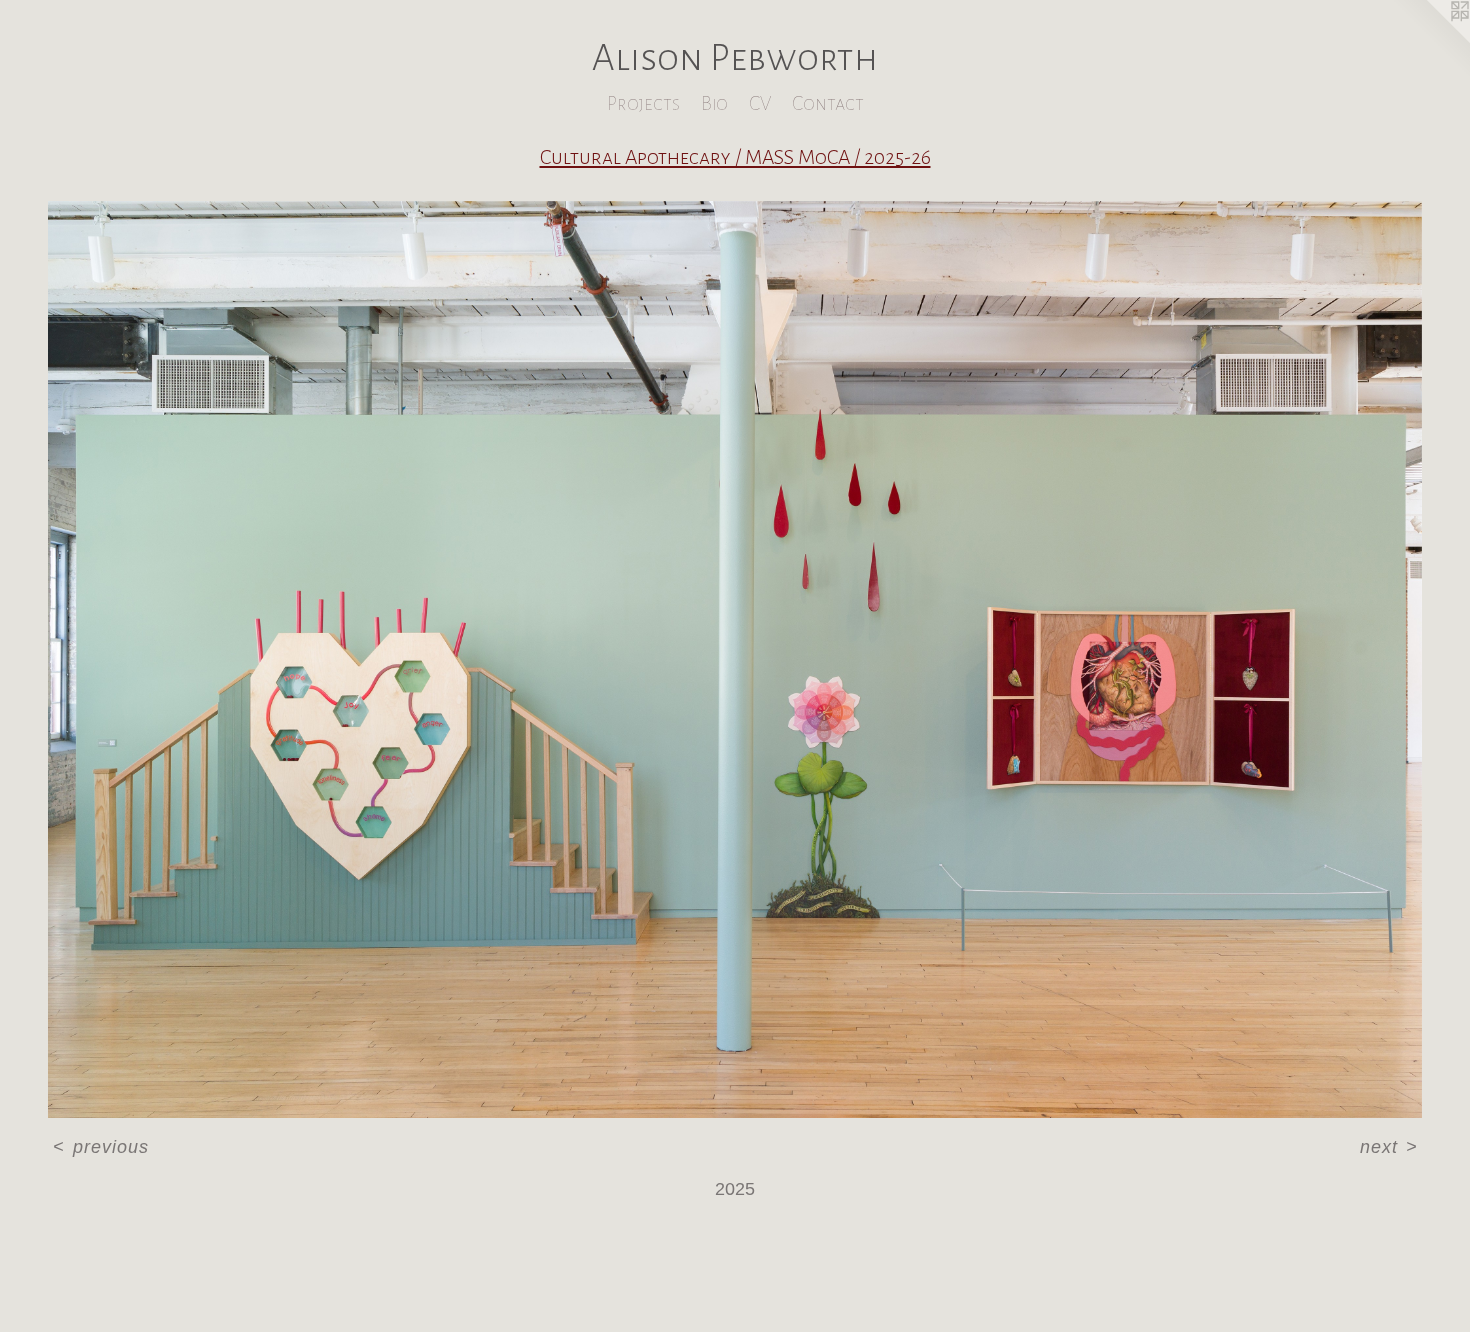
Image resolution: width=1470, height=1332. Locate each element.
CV (760, 103)
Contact (828, 103)
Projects (643, 103)
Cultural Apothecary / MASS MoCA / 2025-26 (735, 157)
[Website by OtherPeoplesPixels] (1430, 40)
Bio (714, 103)
